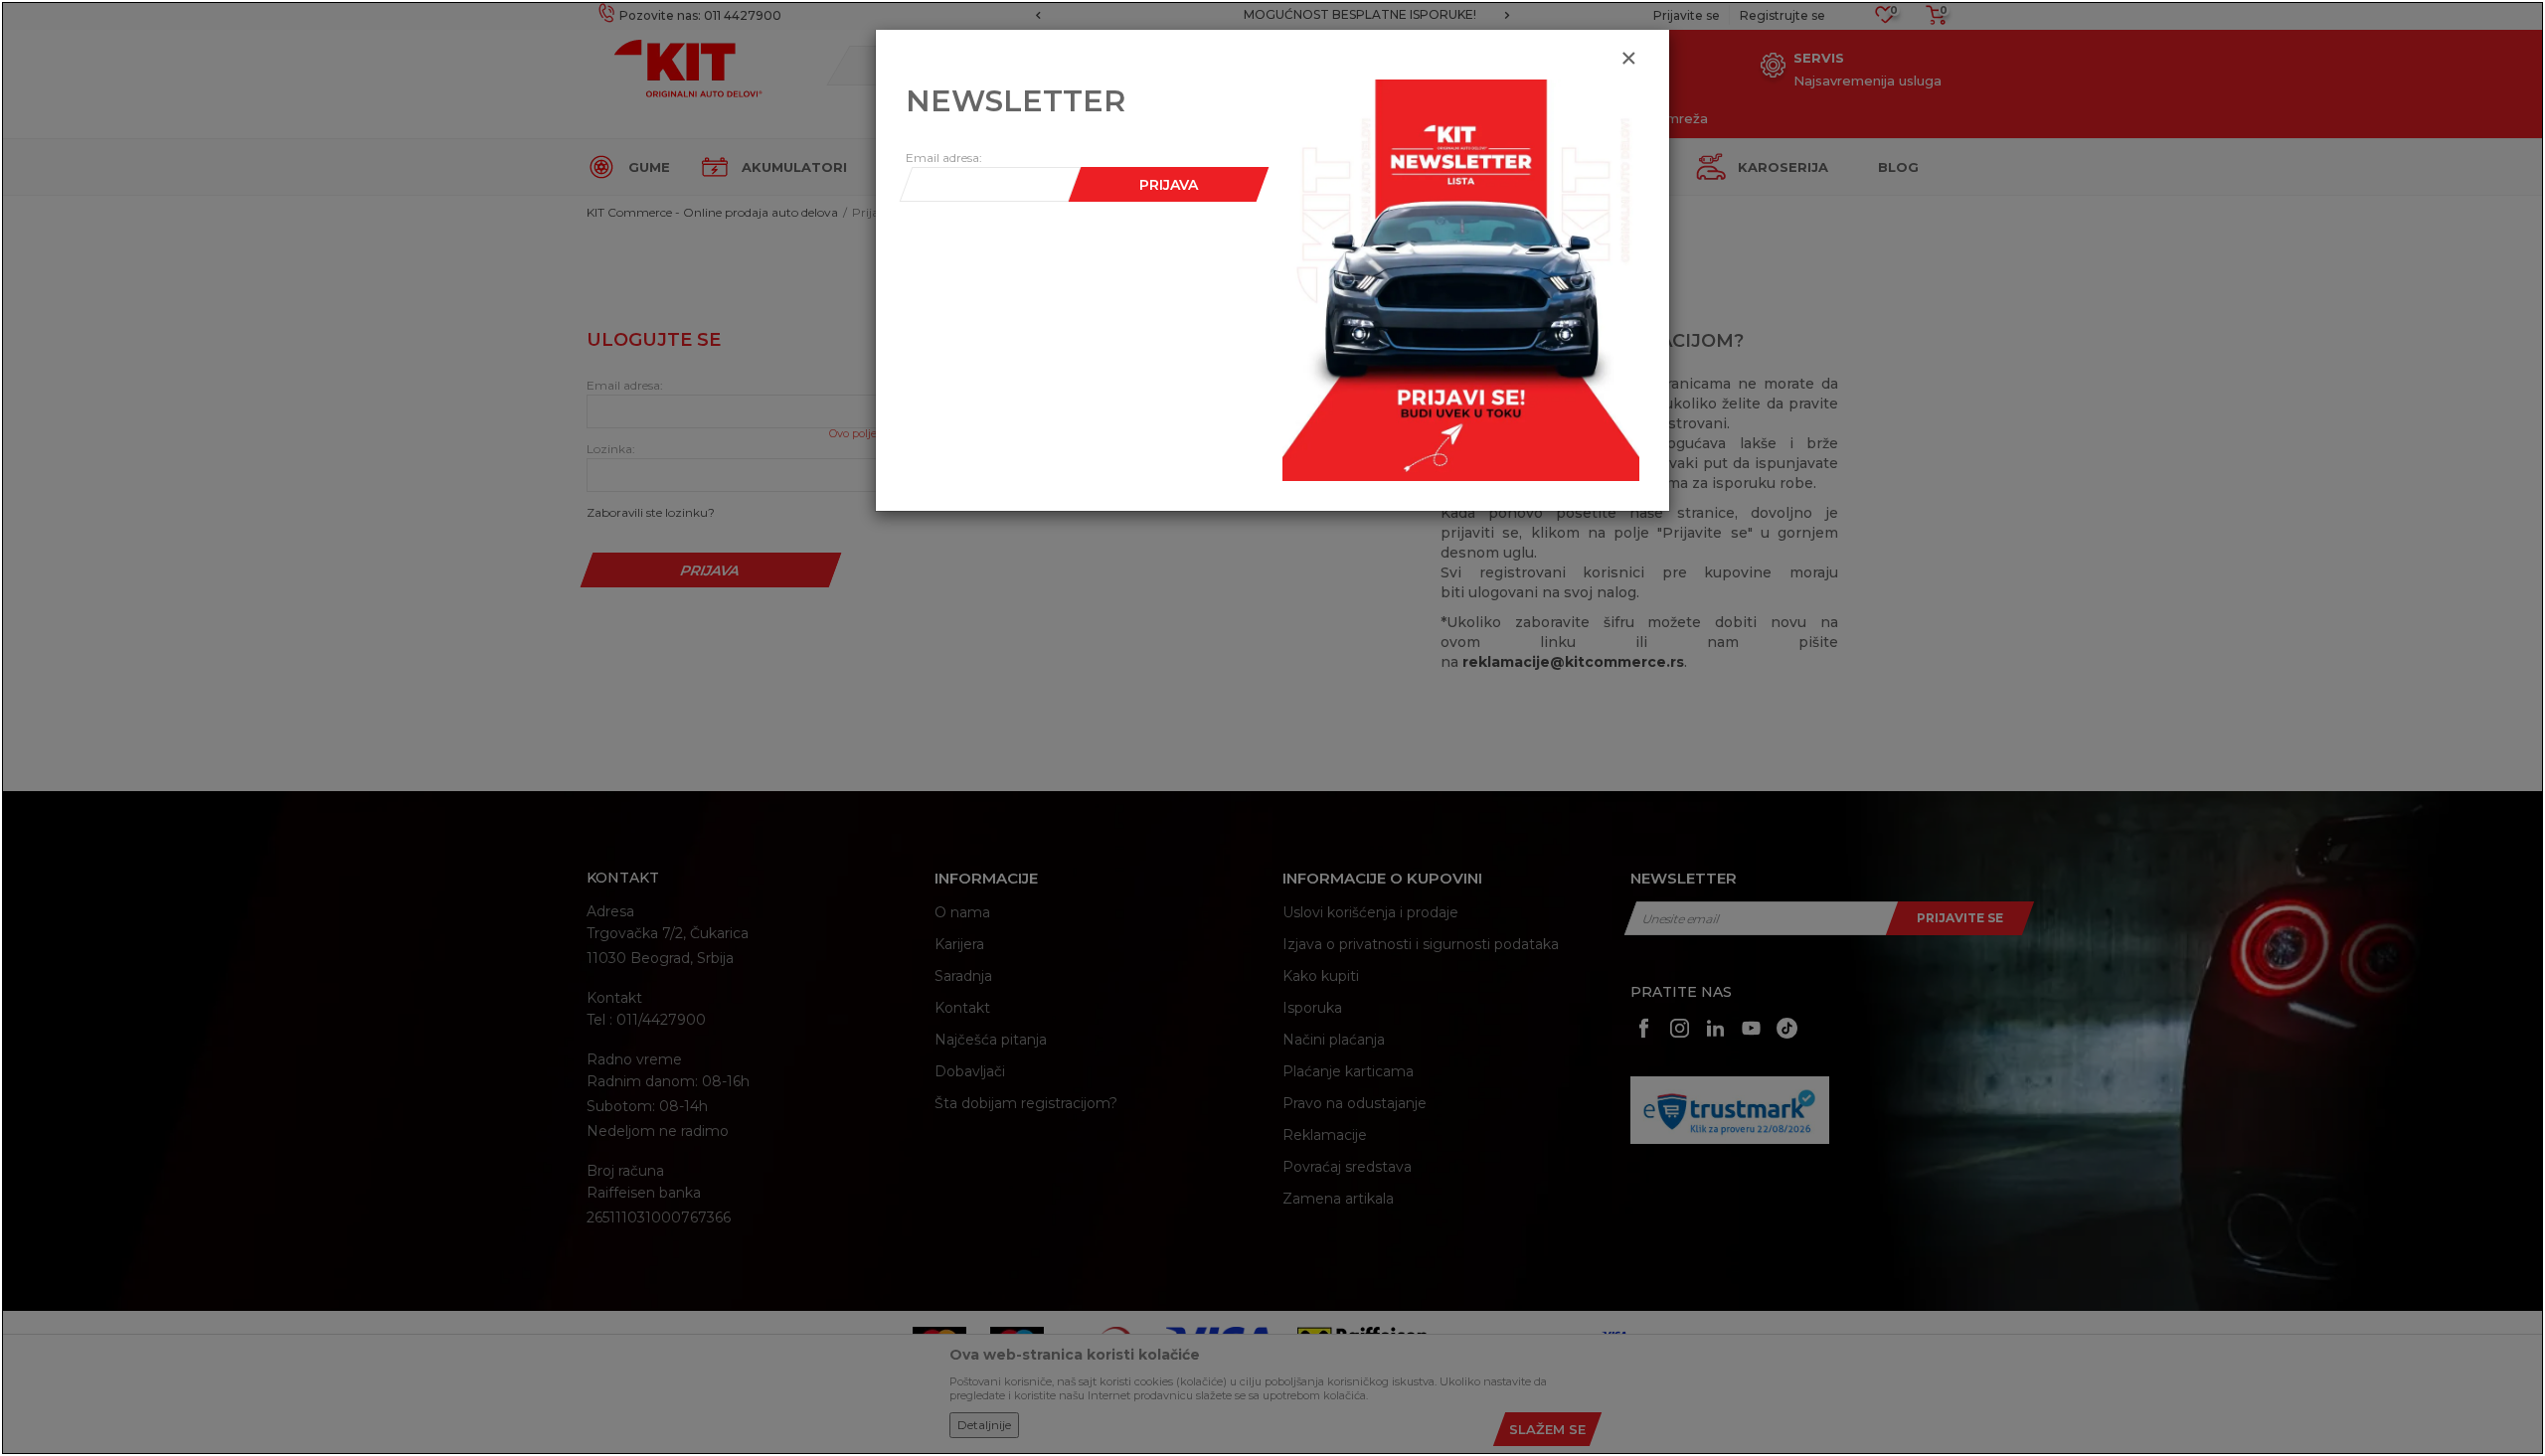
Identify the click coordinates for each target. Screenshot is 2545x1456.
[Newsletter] (1461, 279)
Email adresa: (944, 158)
